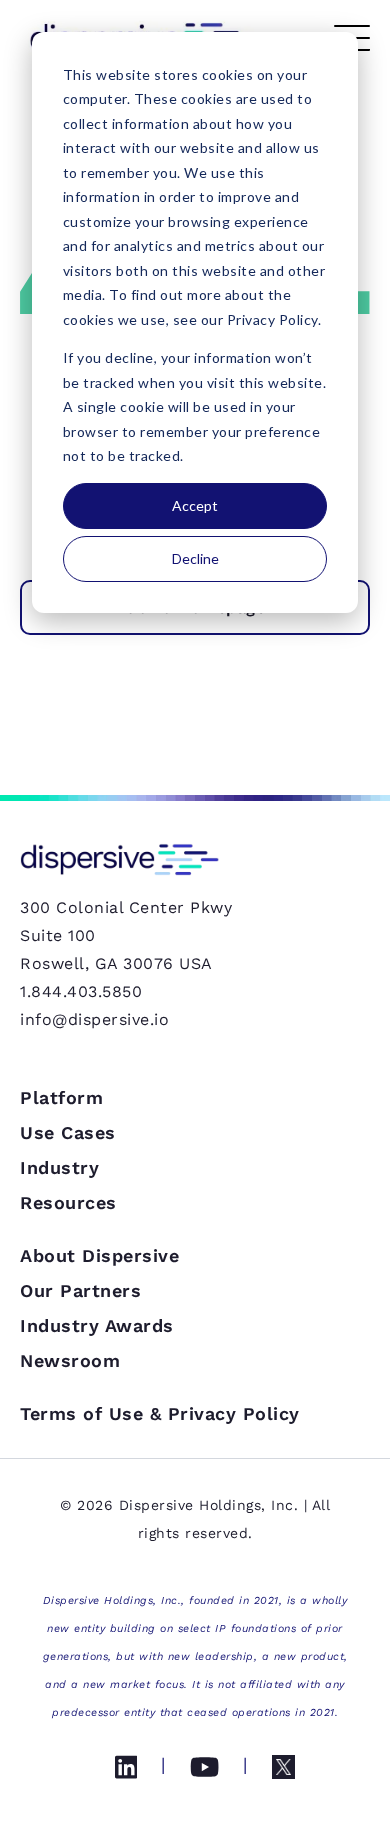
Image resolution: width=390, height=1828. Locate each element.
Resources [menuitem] (68, 1202)
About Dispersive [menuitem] (99, 1255)
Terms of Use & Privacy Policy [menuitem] (160, 1413)
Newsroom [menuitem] (70, 1360)
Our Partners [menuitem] (80, 1290)
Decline (195, 558)
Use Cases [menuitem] (68, 1132)
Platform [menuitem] (61, 1097)
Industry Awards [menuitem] (97, 1325)
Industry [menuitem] (59, 1167)
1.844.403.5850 (81, 991)
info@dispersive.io (94, 1019)
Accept (195, 505)
